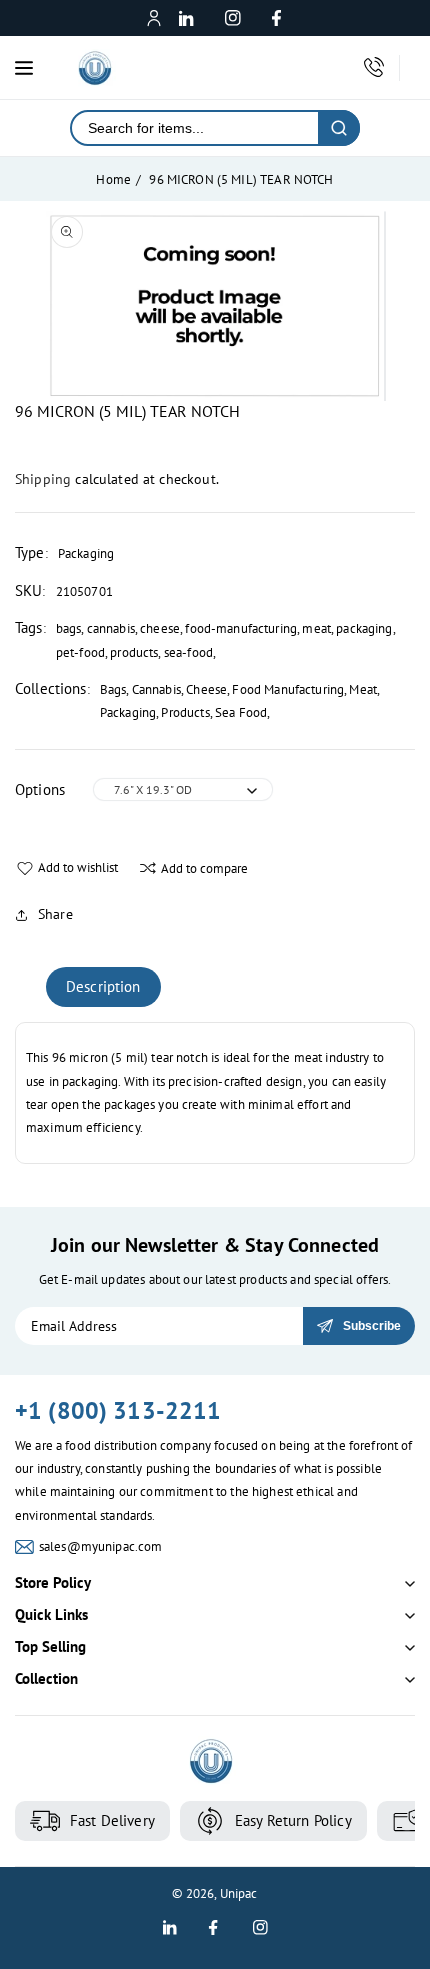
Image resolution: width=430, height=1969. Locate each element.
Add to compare (204, 868)
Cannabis (156, 689)
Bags (113, 689)
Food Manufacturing (288, 689)
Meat (363, 689)
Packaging (128, 712)
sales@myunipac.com (101, 1546)
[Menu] (24, 68)
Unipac (239, 1893)
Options (40, 789)
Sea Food (241, 712)
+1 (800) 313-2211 (118, 1410)
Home (113, 179)
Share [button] (55, 914)
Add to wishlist (78, 867)
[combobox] (195, 128)
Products (185, 712)
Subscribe (372, 1326)
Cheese (206, 689)
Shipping (43, 479)
